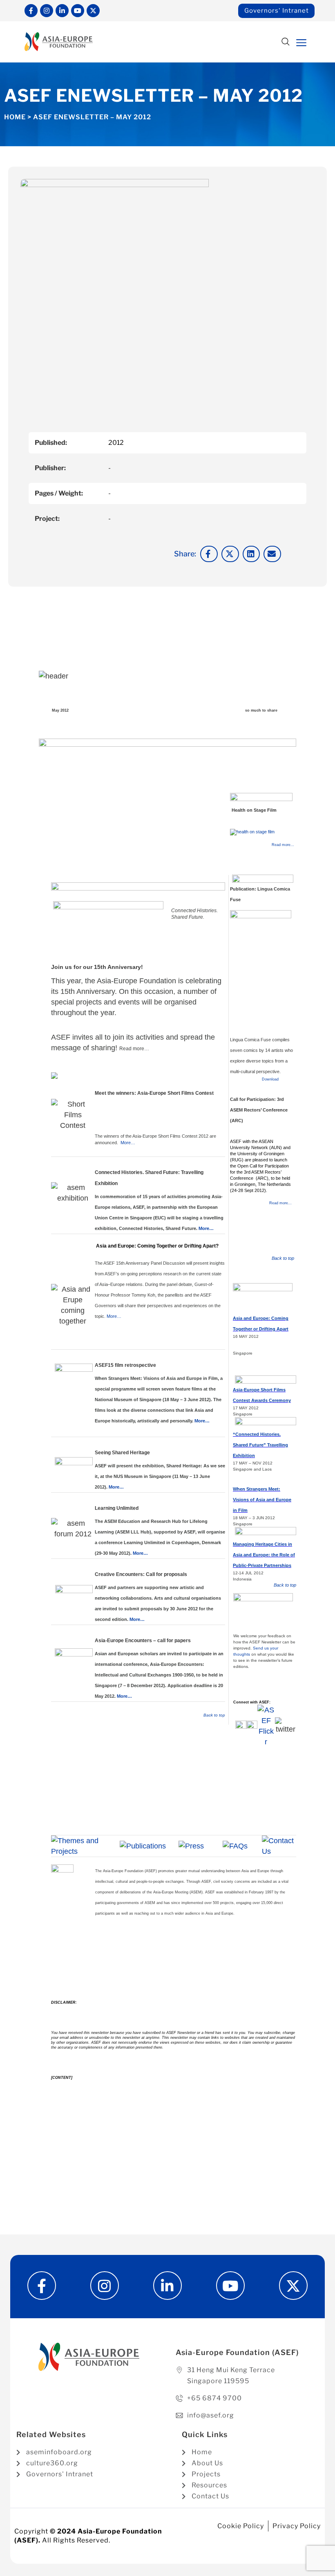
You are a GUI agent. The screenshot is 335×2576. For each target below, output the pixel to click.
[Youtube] (78, 11)
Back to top (214, 1715)
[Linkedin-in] (62, 11)
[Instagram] (47, 11)
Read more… (134, 1049)
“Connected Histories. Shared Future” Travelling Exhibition (260, 1445)
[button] (285, 42)
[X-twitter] (93, 11)
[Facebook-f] (31, 11)
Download (270, 1079)
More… (128, 1143)
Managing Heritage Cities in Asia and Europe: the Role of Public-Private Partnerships (264, 1555)
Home (15, 117)
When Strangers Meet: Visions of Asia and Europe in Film (262, 1500)
